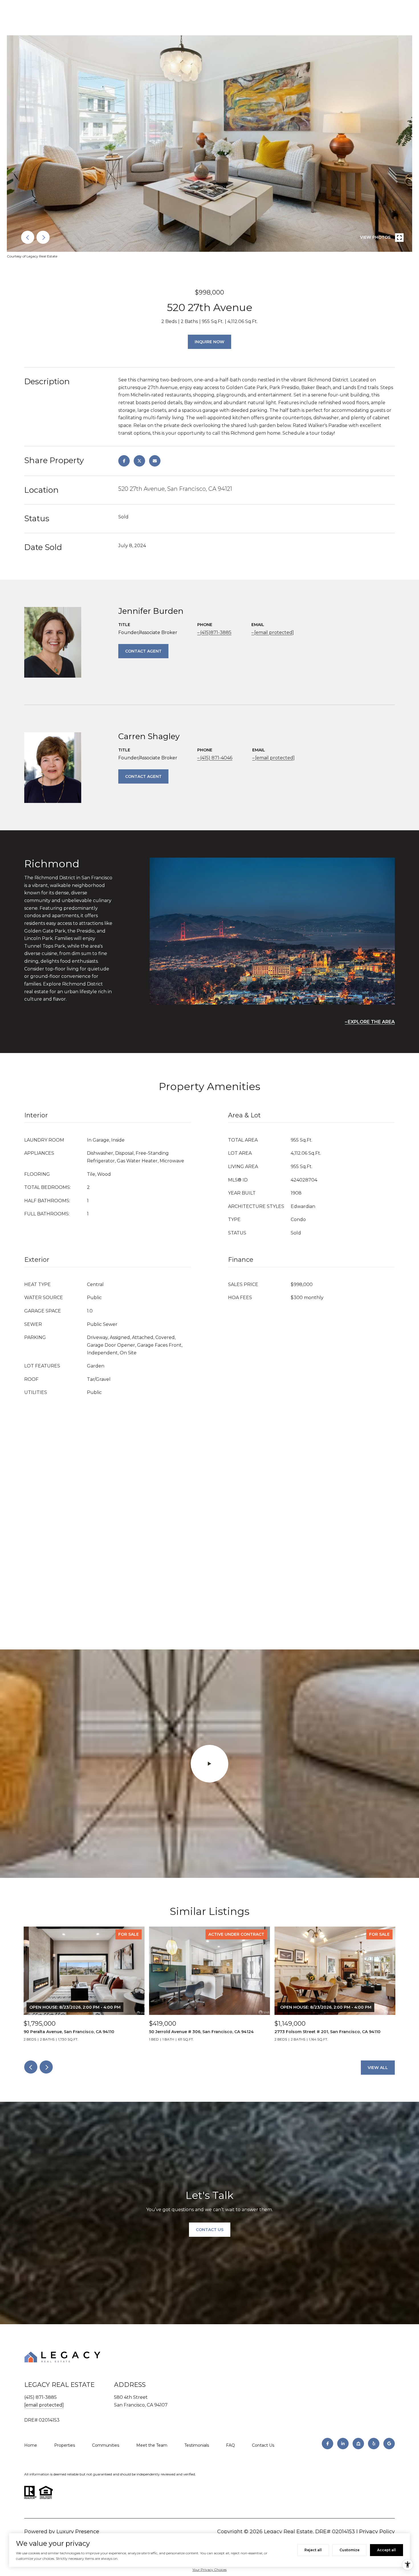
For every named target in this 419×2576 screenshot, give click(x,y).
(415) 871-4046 (216, 758)
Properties (65, 2445)
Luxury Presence (78, 2532)
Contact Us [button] (210, 2230)
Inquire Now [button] (209, 342)
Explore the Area (371, 1022)
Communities (106, 2445)
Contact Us (263, 2445)
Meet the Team (152, 2445)
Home (31, 2445)
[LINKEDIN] (343, 2444)
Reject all (313, 2550)
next (43, 237)
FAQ (230, 2445)
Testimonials (197, 2445)
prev (28, 237)
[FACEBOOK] (328, 2444)
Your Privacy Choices (209, 2570)
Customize (349, 2550)
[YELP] (374, 2444)
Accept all (387, 2550)
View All (378, 2068)
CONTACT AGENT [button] (143, 651)
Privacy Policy (377, 2532)
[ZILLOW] (358, 2444)
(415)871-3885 (216, 632)
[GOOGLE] (389, 2444)
